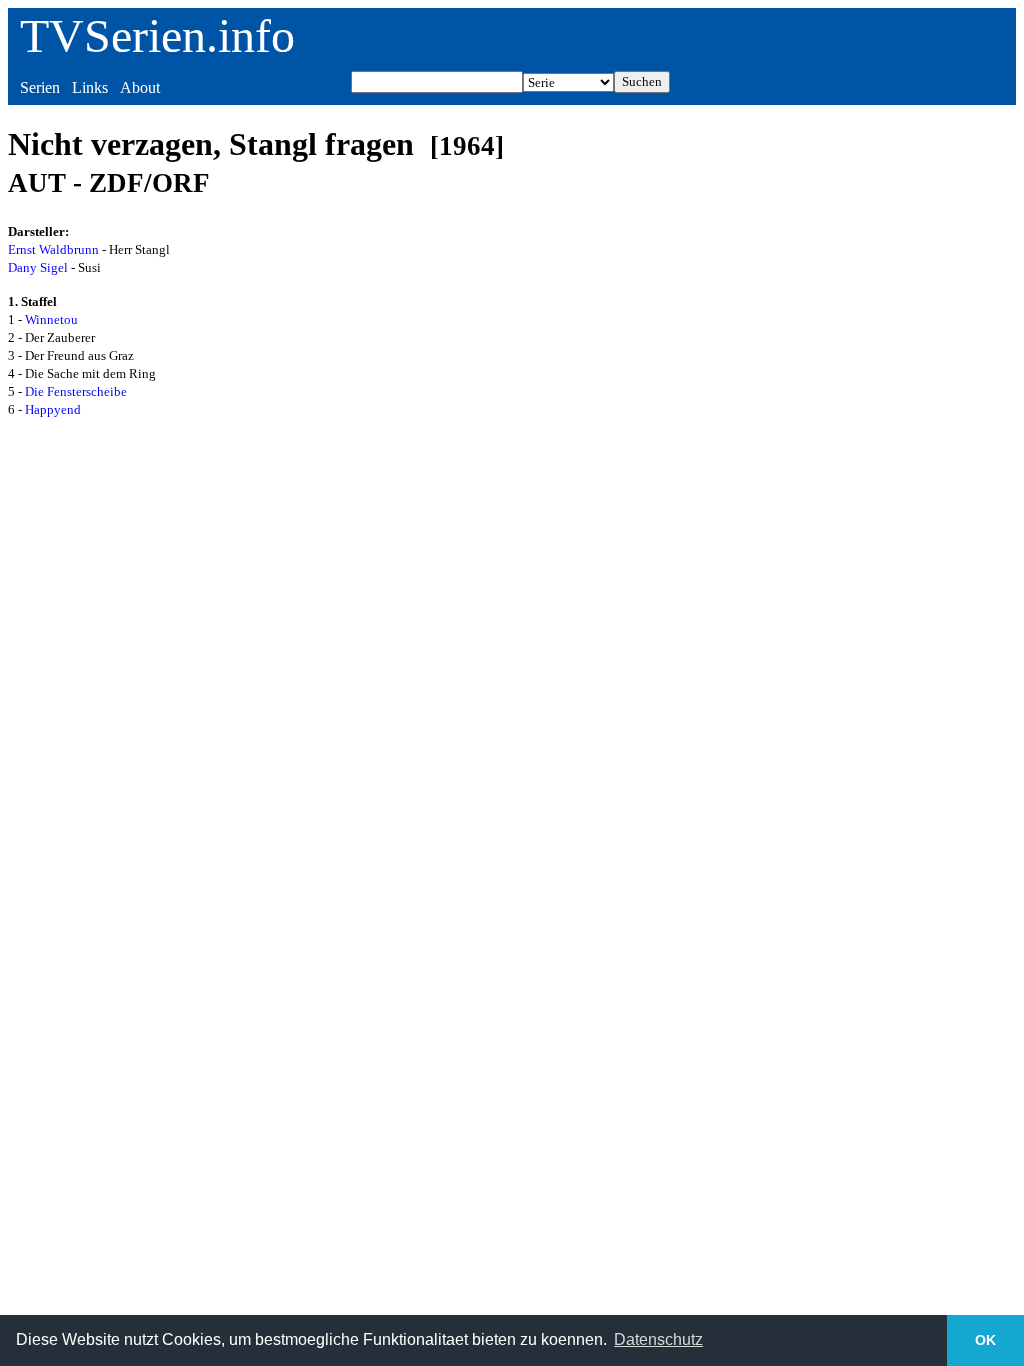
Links (90, 87)
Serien (40, 87)
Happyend (53, 409)
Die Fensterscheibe (76, 391)
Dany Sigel (38, 267)
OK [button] (985, 1340)
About (140, 87)
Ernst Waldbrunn (53, 249)
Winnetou (51, 319)
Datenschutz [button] (658, 1339)
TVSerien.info (157, 35)
